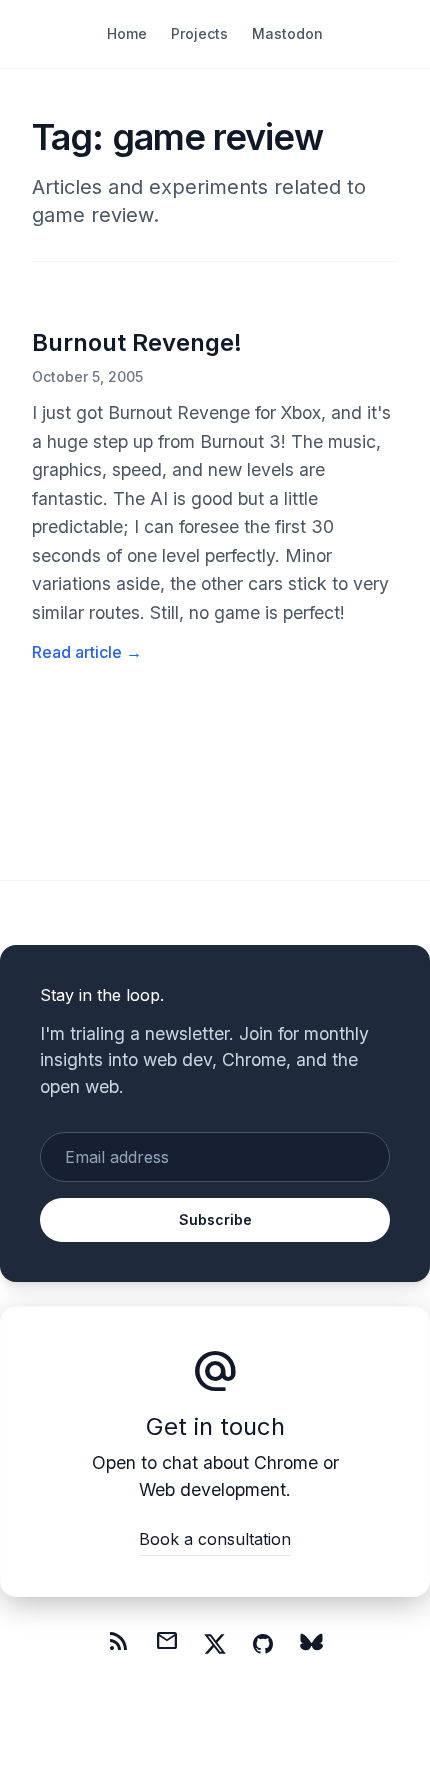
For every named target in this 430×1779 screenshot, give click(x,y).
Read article (87, 652)
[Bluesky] (311, 1644)
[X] (215, 1644)
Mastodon (287, 33)
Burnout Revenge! (137, 342)
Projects (199, 33)
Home (127, 33)
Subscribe (215, 1219)
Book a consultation (215, 1539)
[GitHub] (263, 1644)
